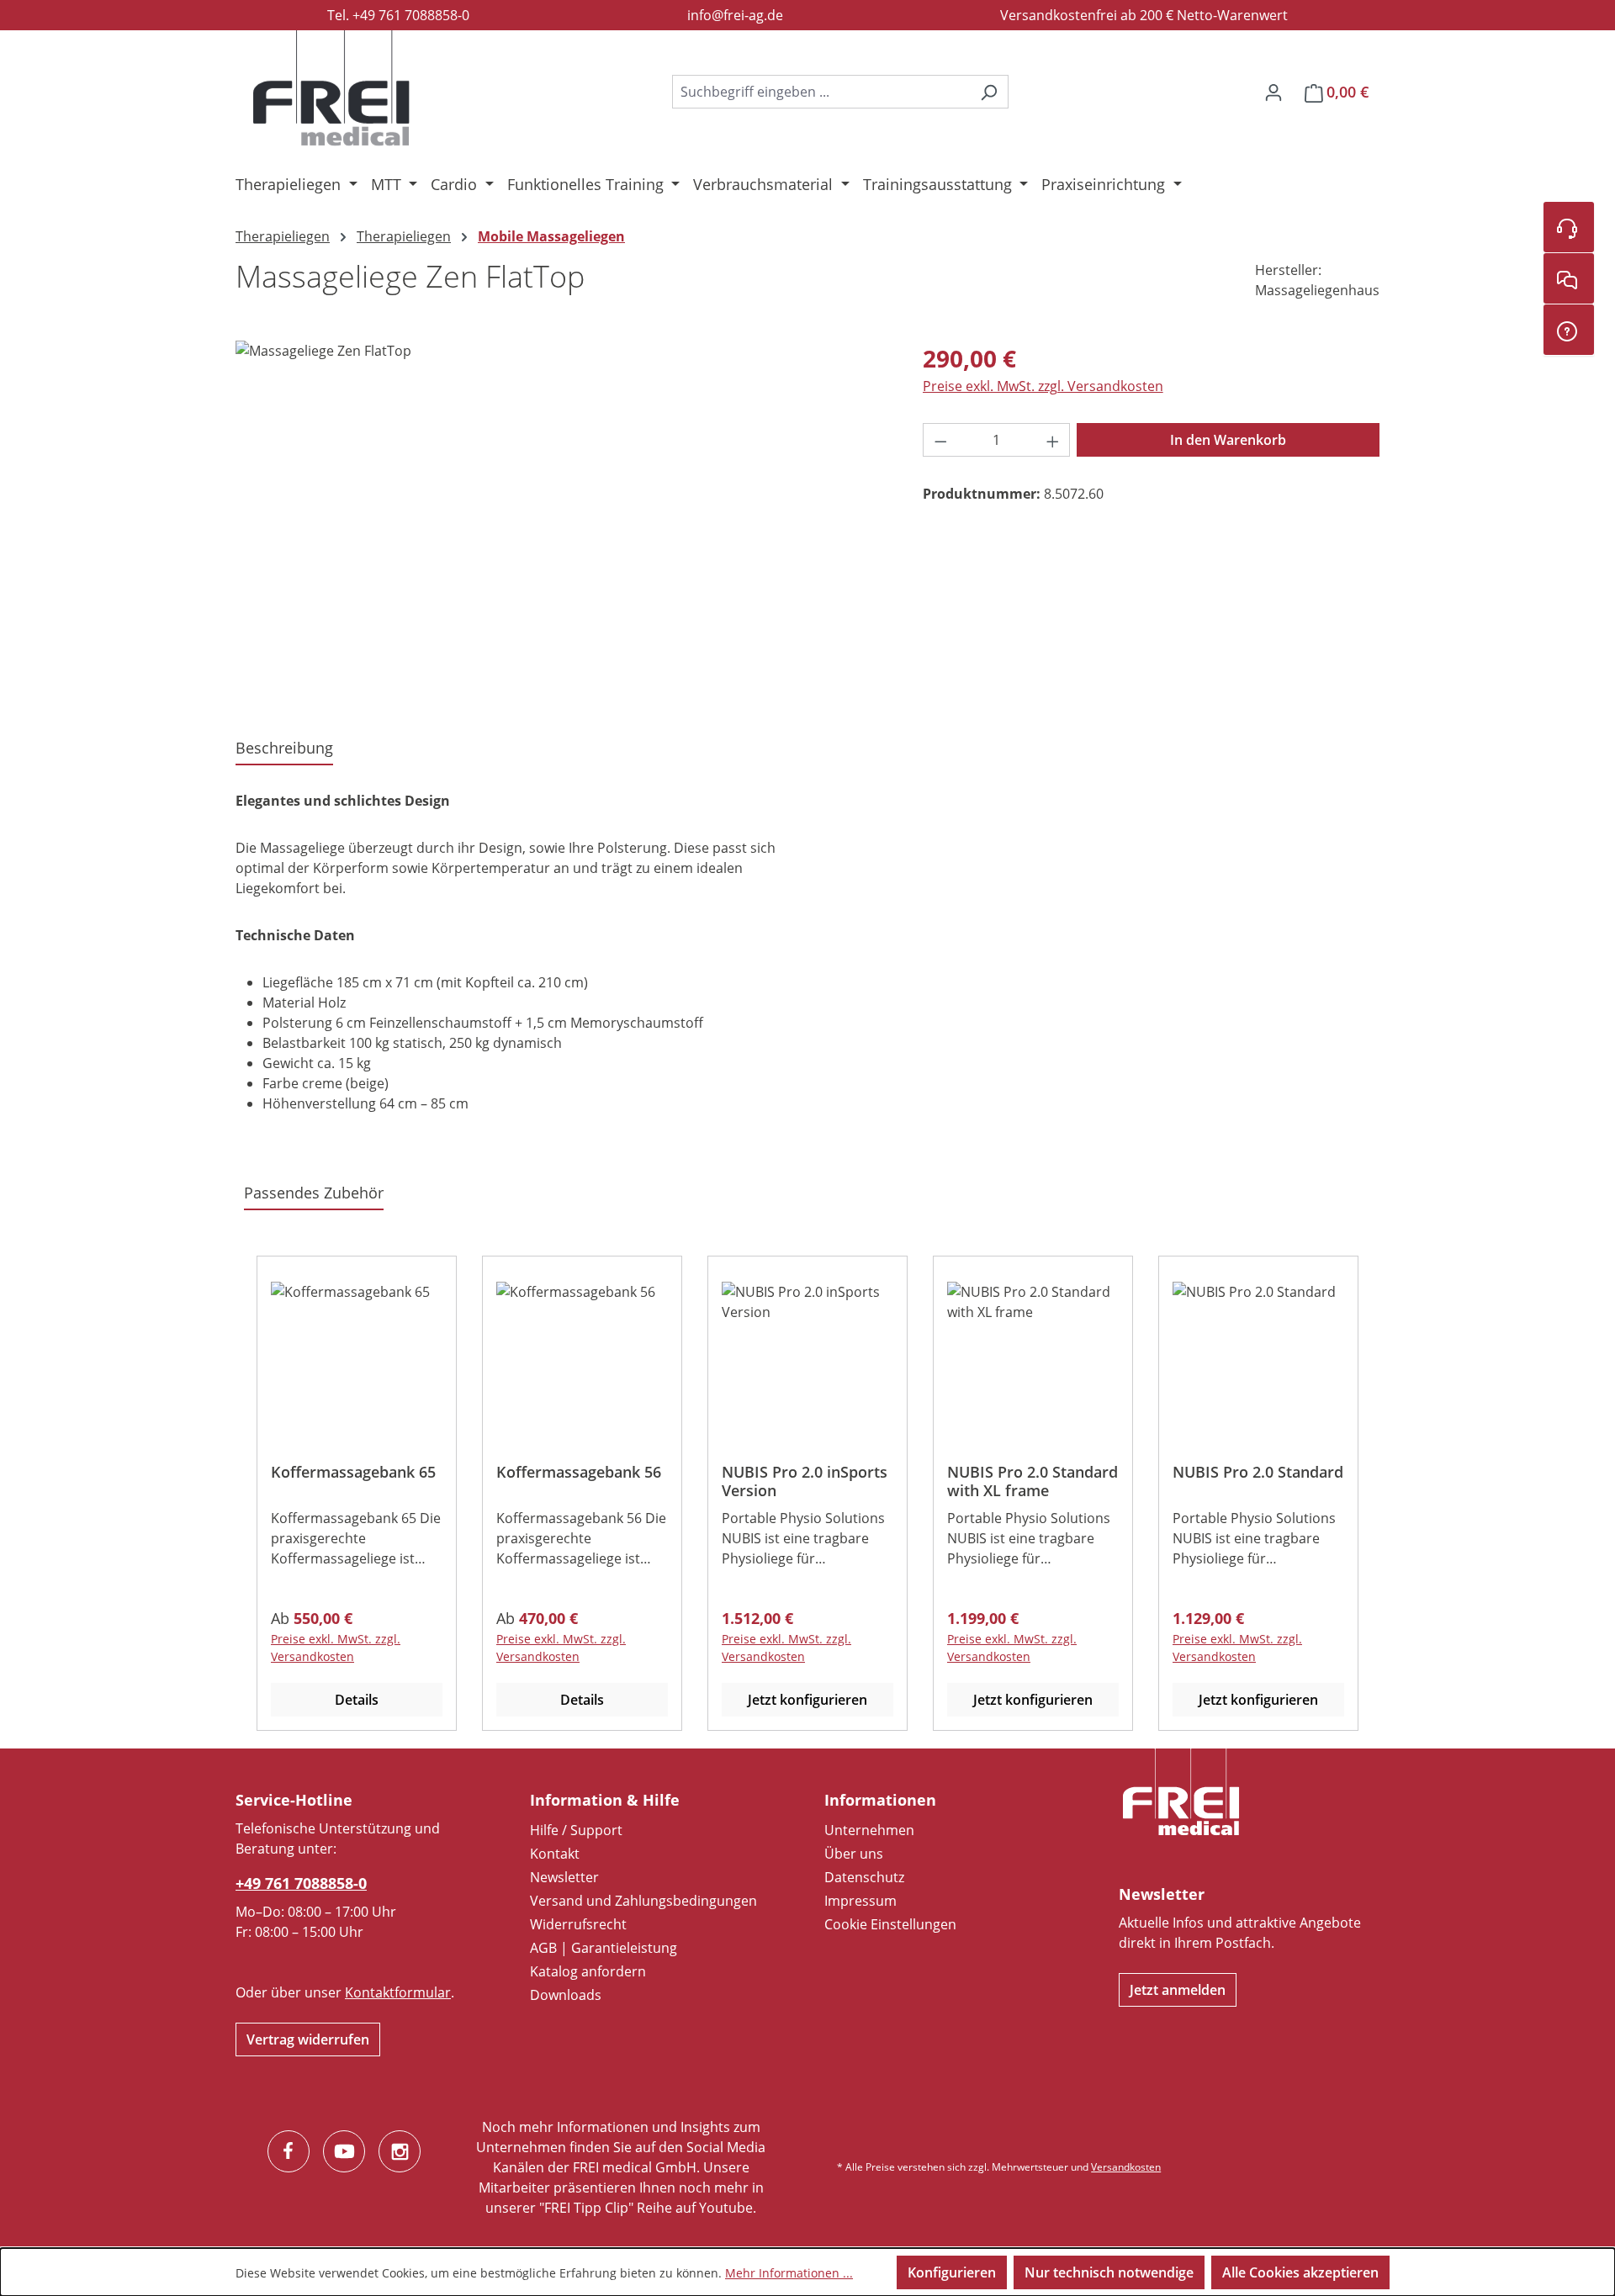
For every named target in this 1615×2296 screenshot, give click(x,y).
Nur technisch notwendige (1109, 2272)
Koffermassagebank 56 (579, 1472)
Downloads (566, 1995)
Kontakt (555, 1854)
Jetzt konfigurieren (807, 1700)
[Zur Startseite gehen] (331, 88)
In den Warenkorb (1228, 440)
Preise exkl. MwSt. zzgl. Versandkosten (1043, 386)
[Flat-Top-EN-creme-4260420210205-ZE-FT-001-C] (562, 521)
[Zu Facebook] (289, 2151)
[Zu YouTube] (344, 2151)
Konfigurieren (952, 2272)
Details (357, 1700)
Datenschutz (864, 1877)
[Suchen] (989, 92)
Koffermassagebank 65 (353, 1472)
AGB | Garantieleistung (604, 1948)
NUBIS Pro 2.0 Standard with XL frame (1033, 1481)
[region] (562, 521)
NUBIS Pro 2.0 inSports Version (805, 1481)
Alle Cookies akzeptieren (1300, 2272)
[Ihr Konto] (1273, 92)
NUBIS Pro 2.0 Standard (1258, 1472)
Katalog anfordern (588, 1971)
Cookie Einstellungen (890, 1924)
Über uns (854, 1854)
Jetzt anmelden (1178, 1990)
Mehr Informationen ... (789, 2273)
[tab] (284, 749)
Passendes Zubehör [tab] (314, 1193)
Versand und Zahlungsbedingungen (643, 1901)
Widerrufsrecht (578, 1924)
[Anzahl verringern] (940, 440)
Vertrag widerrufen (308, 2039)
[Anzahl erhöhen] (1053, 440)
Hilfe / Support (576, 1830)
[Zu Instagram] (400, 2151)
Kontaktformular (398, 1992)
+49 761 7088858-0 (301, 1883)
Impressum (860, 1901)
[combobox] (821, 92)
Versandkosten (1126, 2167)
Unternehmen (869, 1830)
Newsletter (564, 1877)
